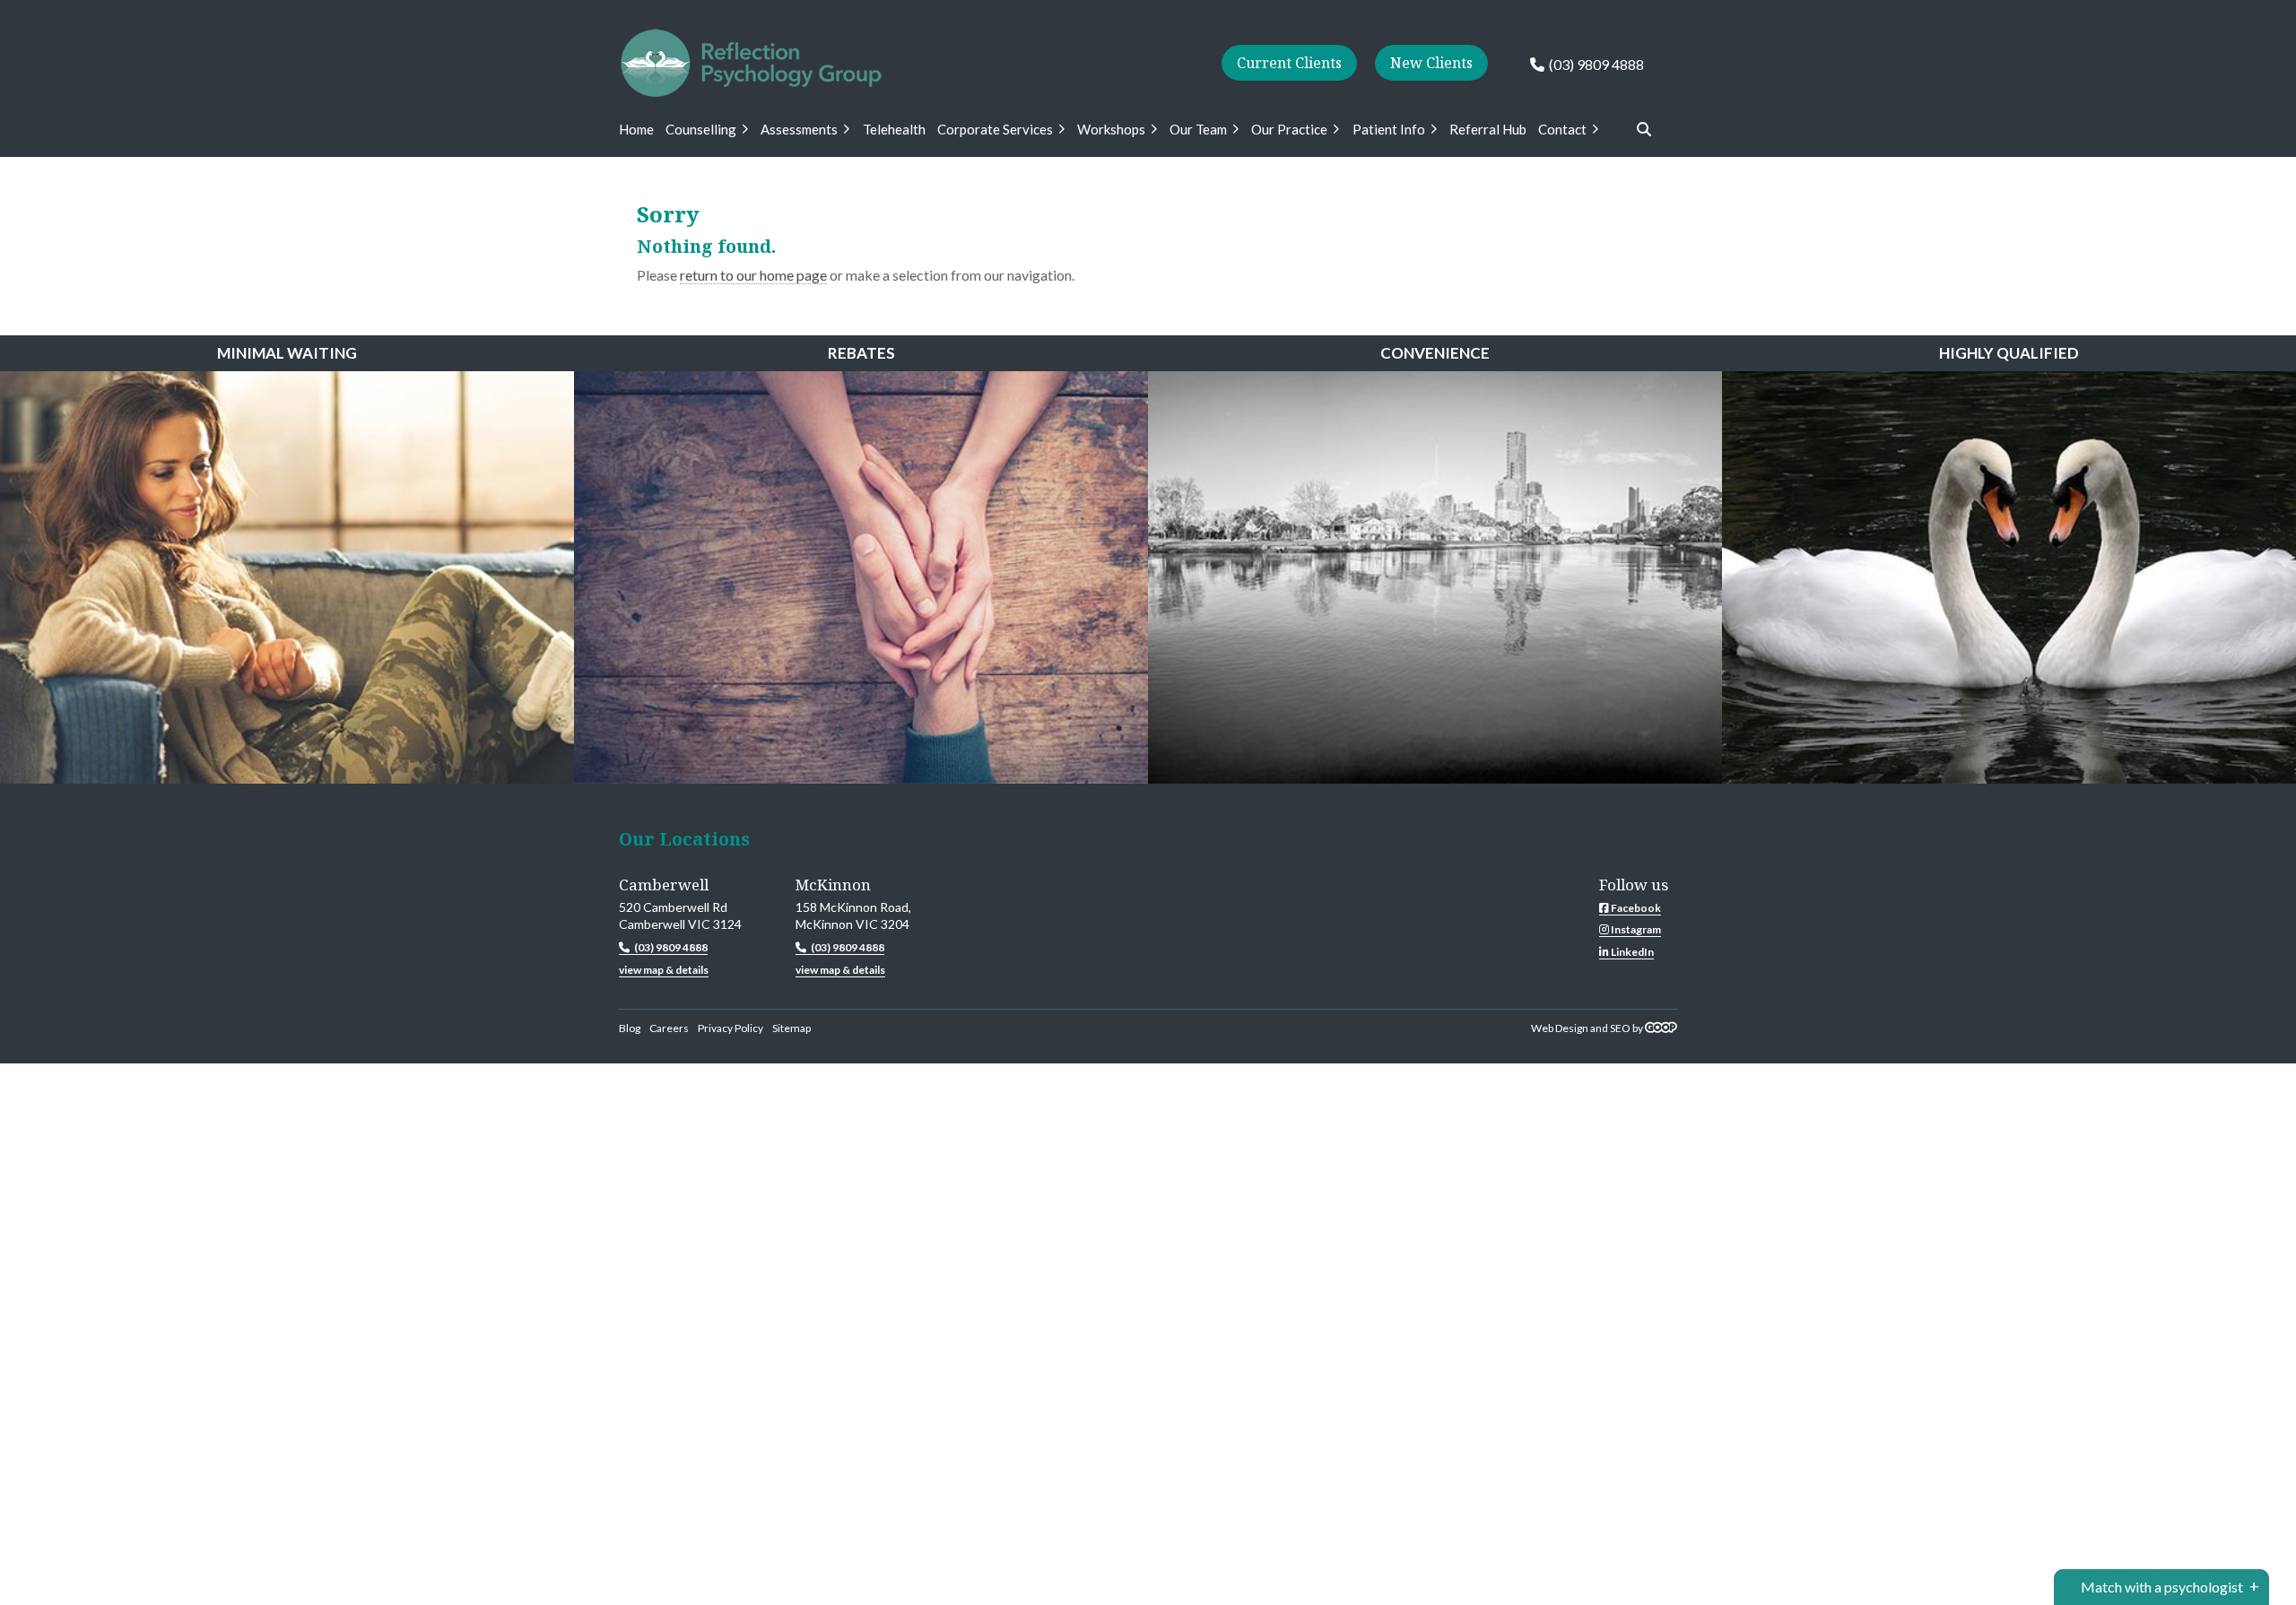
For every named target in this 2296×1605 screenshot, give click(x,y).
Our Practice (1289, 129)
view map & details (664, 970)
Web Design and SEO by (1588, 1028)
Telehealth (894, 129)
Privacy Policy (731, 1028)
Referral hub (1488, 129)
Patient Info (1389, 129)
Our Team (1198, 129)
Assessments (799, 129)
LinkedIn (1631, 952)
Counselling (701, 129)
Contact (1562, 129)
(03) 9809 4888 (1596, 64)
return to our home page (753, 275)
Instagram (1635, 929)
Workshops (1111, 129)
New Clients (1431, 63)
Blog (630, 1028)
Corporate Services (995, 129)
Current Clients (1289, 63)
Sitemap (791, 1028)
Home (636, 129)
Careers (669, 1028)
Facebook (1635, 908)
